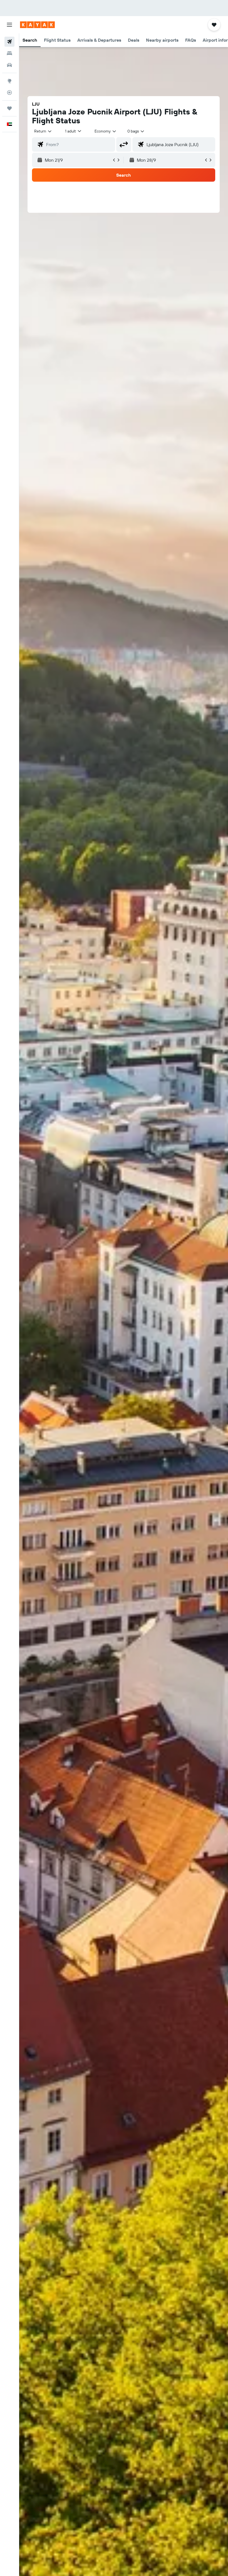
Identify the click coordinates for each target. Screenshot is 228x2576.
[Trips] (9, 108)
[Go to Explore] (9, 81)
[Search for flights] (9, 42)
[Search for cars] (9, 65)
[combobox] (106, 131)
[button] (9, 25)
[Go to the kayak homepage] (37, 25)
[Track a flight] (9, 92)
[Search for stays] (9, 53)
